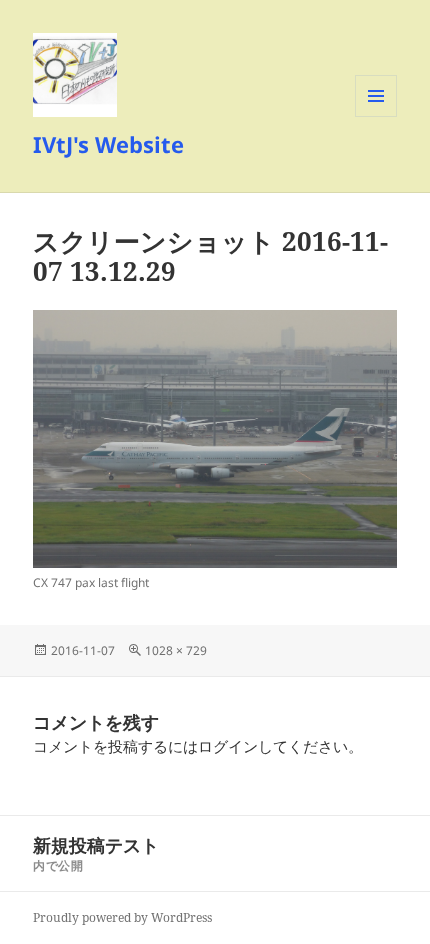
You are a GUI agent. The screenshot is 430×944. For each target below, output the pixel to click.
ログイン (228, 746)
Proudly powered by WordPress (122, 917)
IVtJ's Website (108, 144)
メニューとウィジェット (376, 116)
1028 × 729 (176, 650)
